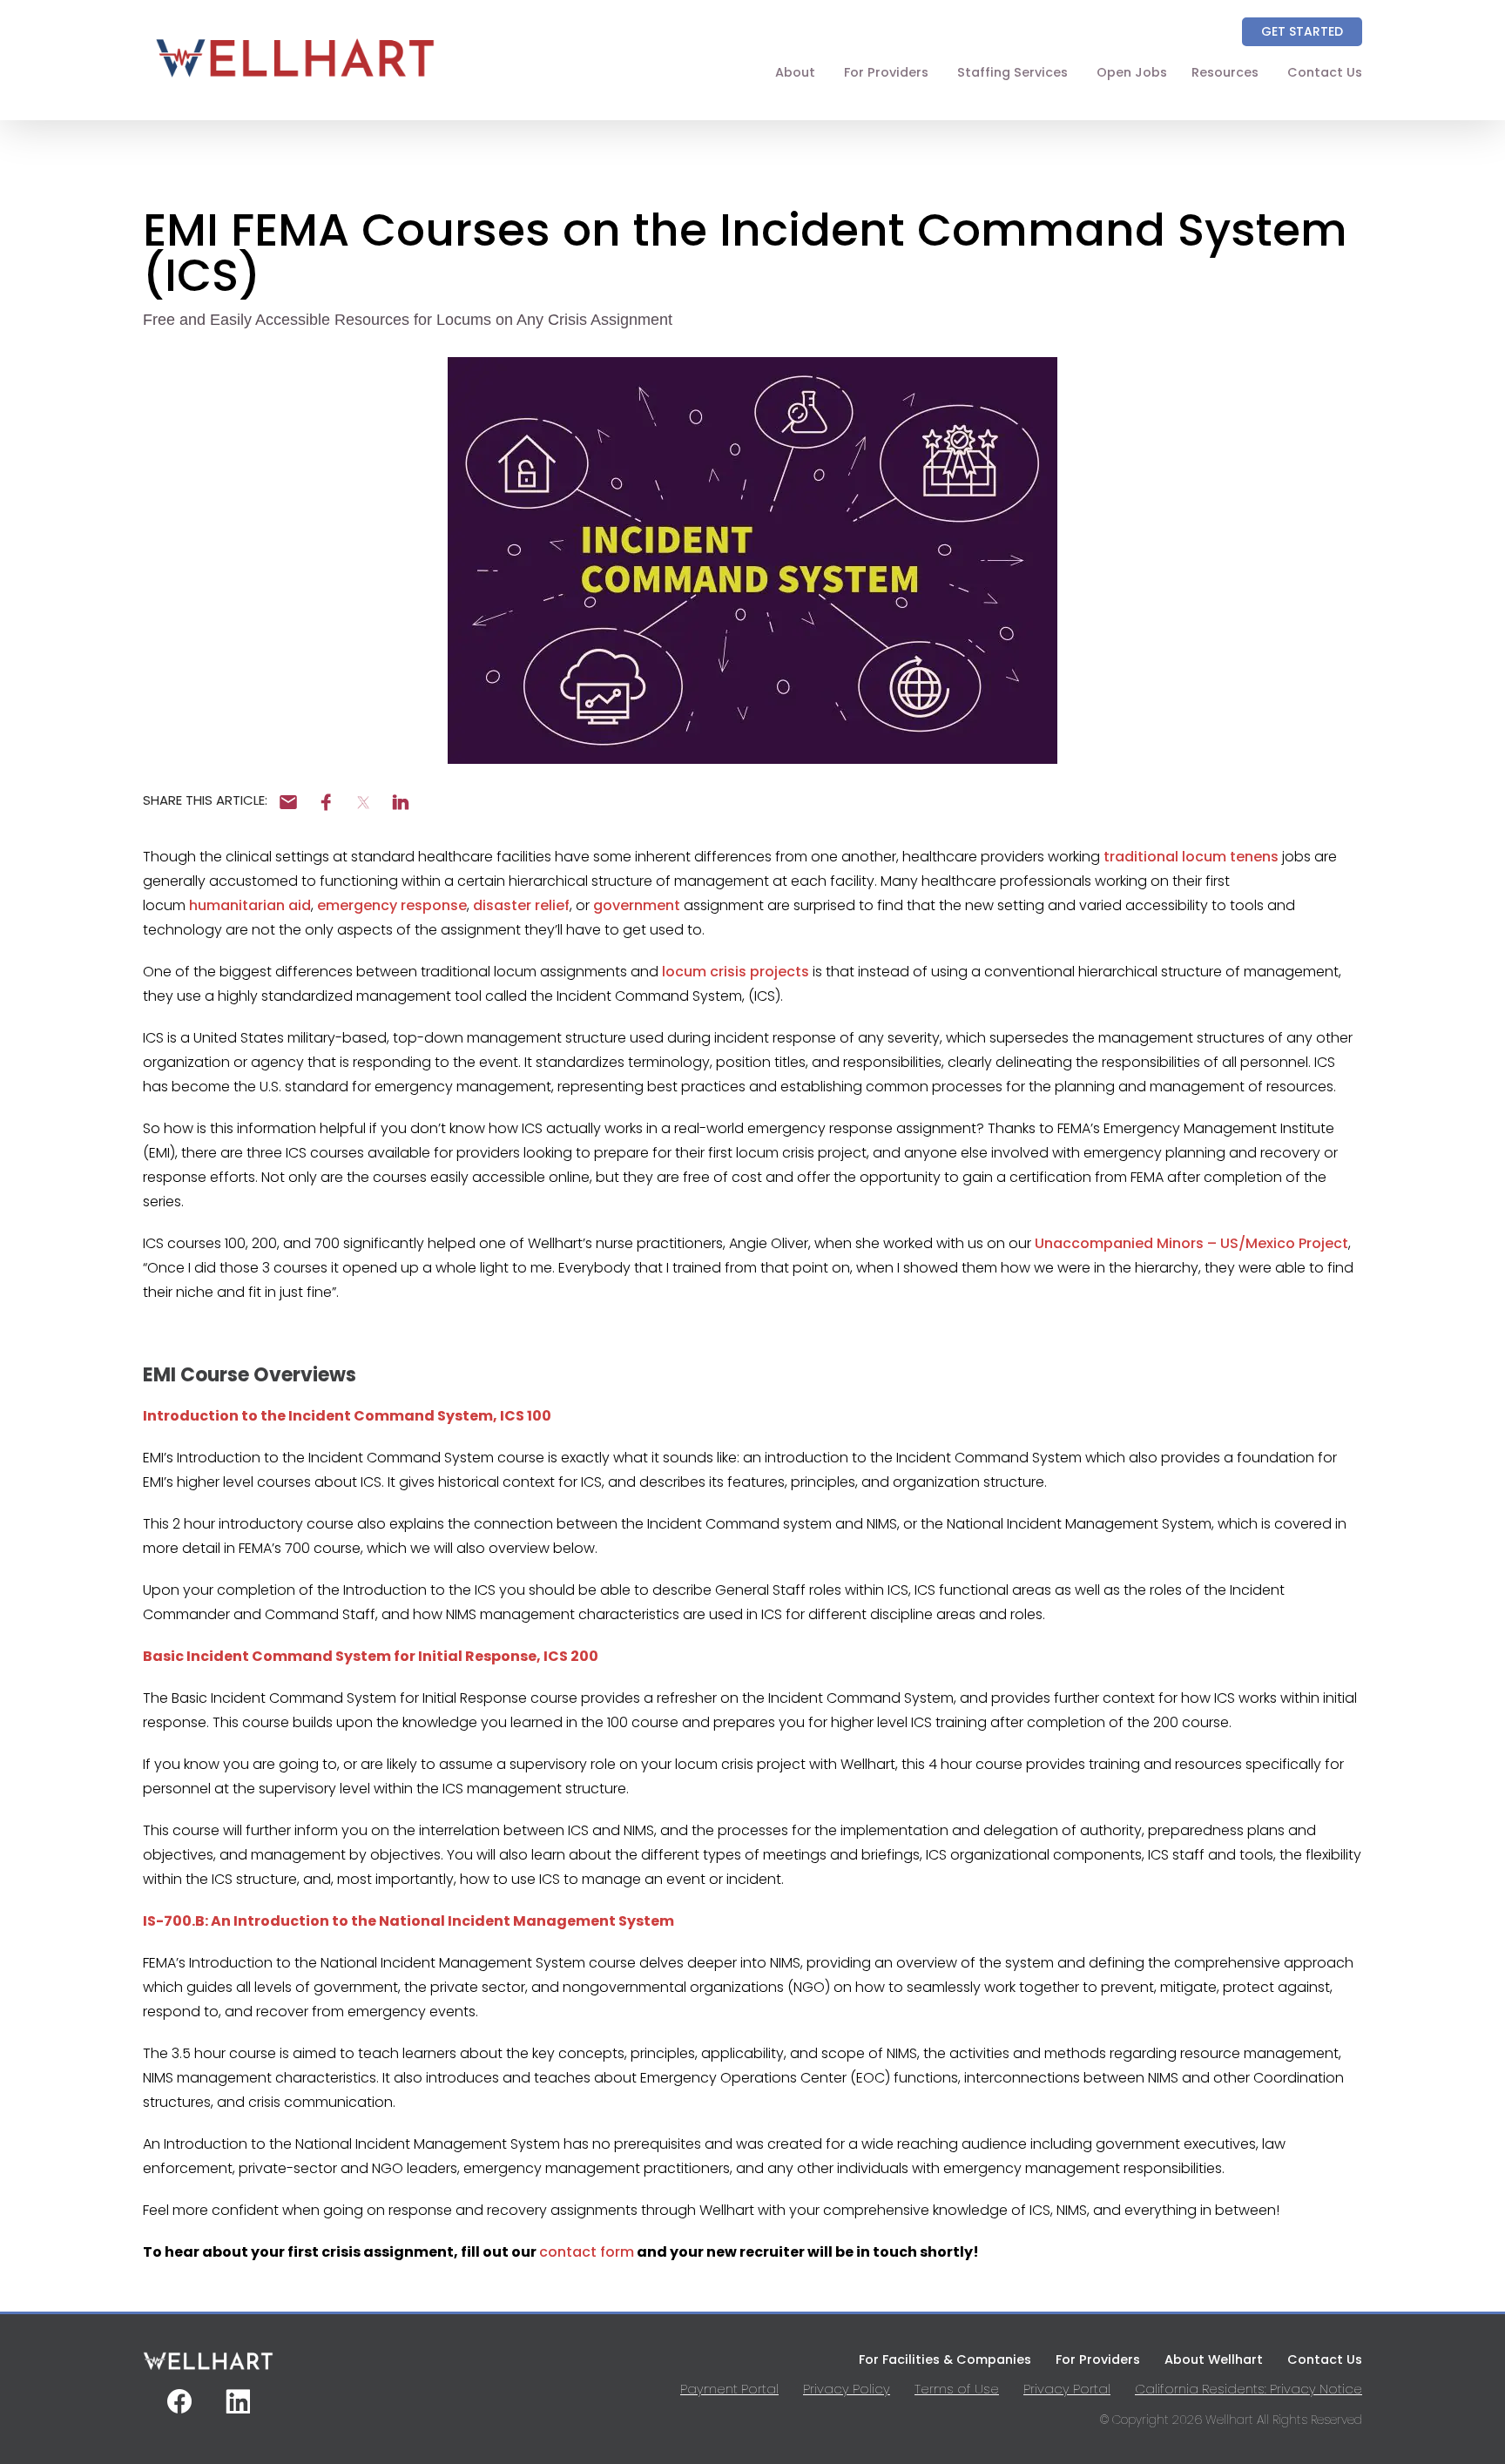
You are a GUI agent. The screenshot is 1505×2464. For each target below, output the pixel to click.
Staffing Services (1012, 72)
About (795, 72)
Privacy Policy (847, 2389)
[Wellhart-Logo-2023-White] (208, 2368)
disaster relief (521, 905)
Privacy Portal (1067, 2389)
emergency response (392, 905)
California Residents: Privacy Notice (1249, 2389)
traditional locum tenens (1191, 857)
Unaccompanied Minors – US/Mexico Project (1191, 1243)
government (637, 905)
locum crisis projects (736, 972)
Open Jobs (1132, 72)
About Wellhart (1214, 2359)
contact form (587, 2252)
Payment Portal (729, 2389)
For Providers (886, 72)
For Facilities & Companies (945, 2359)
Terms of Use (957, 2389)
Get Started (1302, 31)
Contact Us (1325, 72)
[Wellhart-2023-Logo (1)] (295, 85)
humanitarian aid (250, 905)
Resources (1225, 72)
